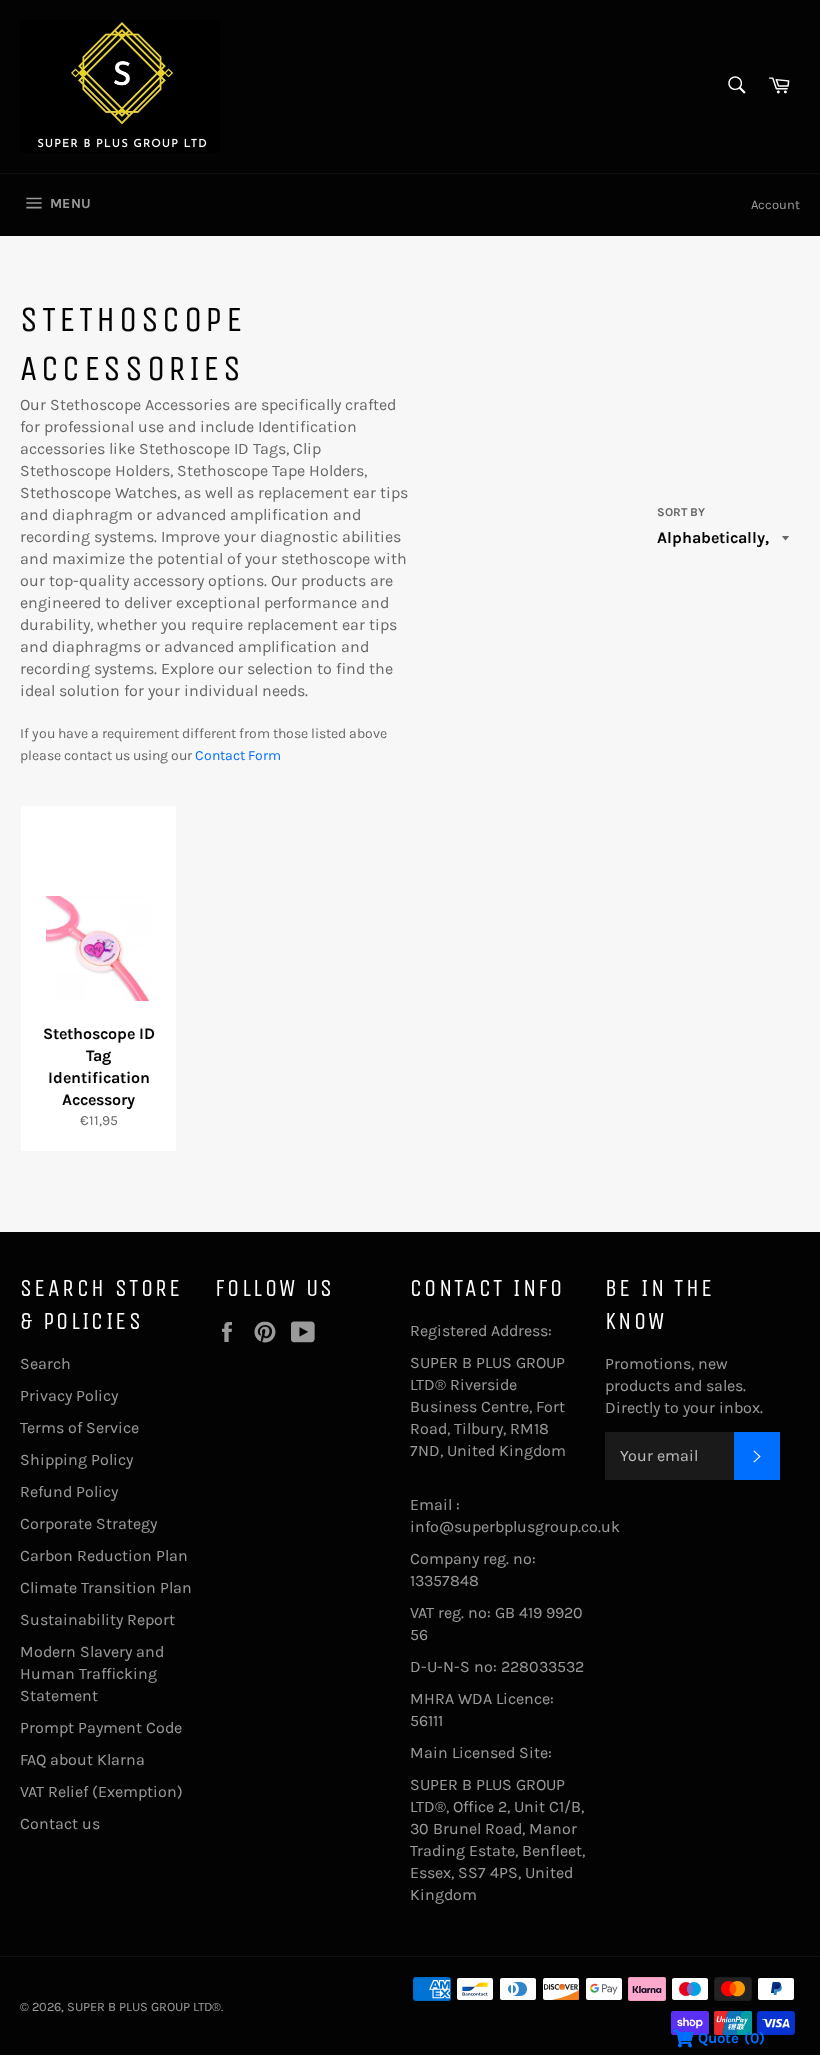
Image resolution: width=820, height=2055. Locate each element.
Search (45, 1363)
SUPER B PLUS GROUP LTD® (144, 2006)
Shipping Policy (76, 1459)
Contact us (60, 1823)
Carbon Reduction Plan (104, 1555)
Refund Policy (69, 1491)
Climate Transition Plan (106, 1587)
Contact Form (238, 755)
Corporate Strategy (88, 1523)
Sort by (681, 512)
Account (775, 204)
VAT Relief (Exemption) (101, 1791)
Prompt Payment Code (101, 1727)
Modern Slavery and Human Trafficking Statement (92, 1673)
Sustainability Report (97, 1619)
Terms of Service (79, 1427)
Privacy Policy (69, 1395)
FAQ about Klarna (82, 1759)
